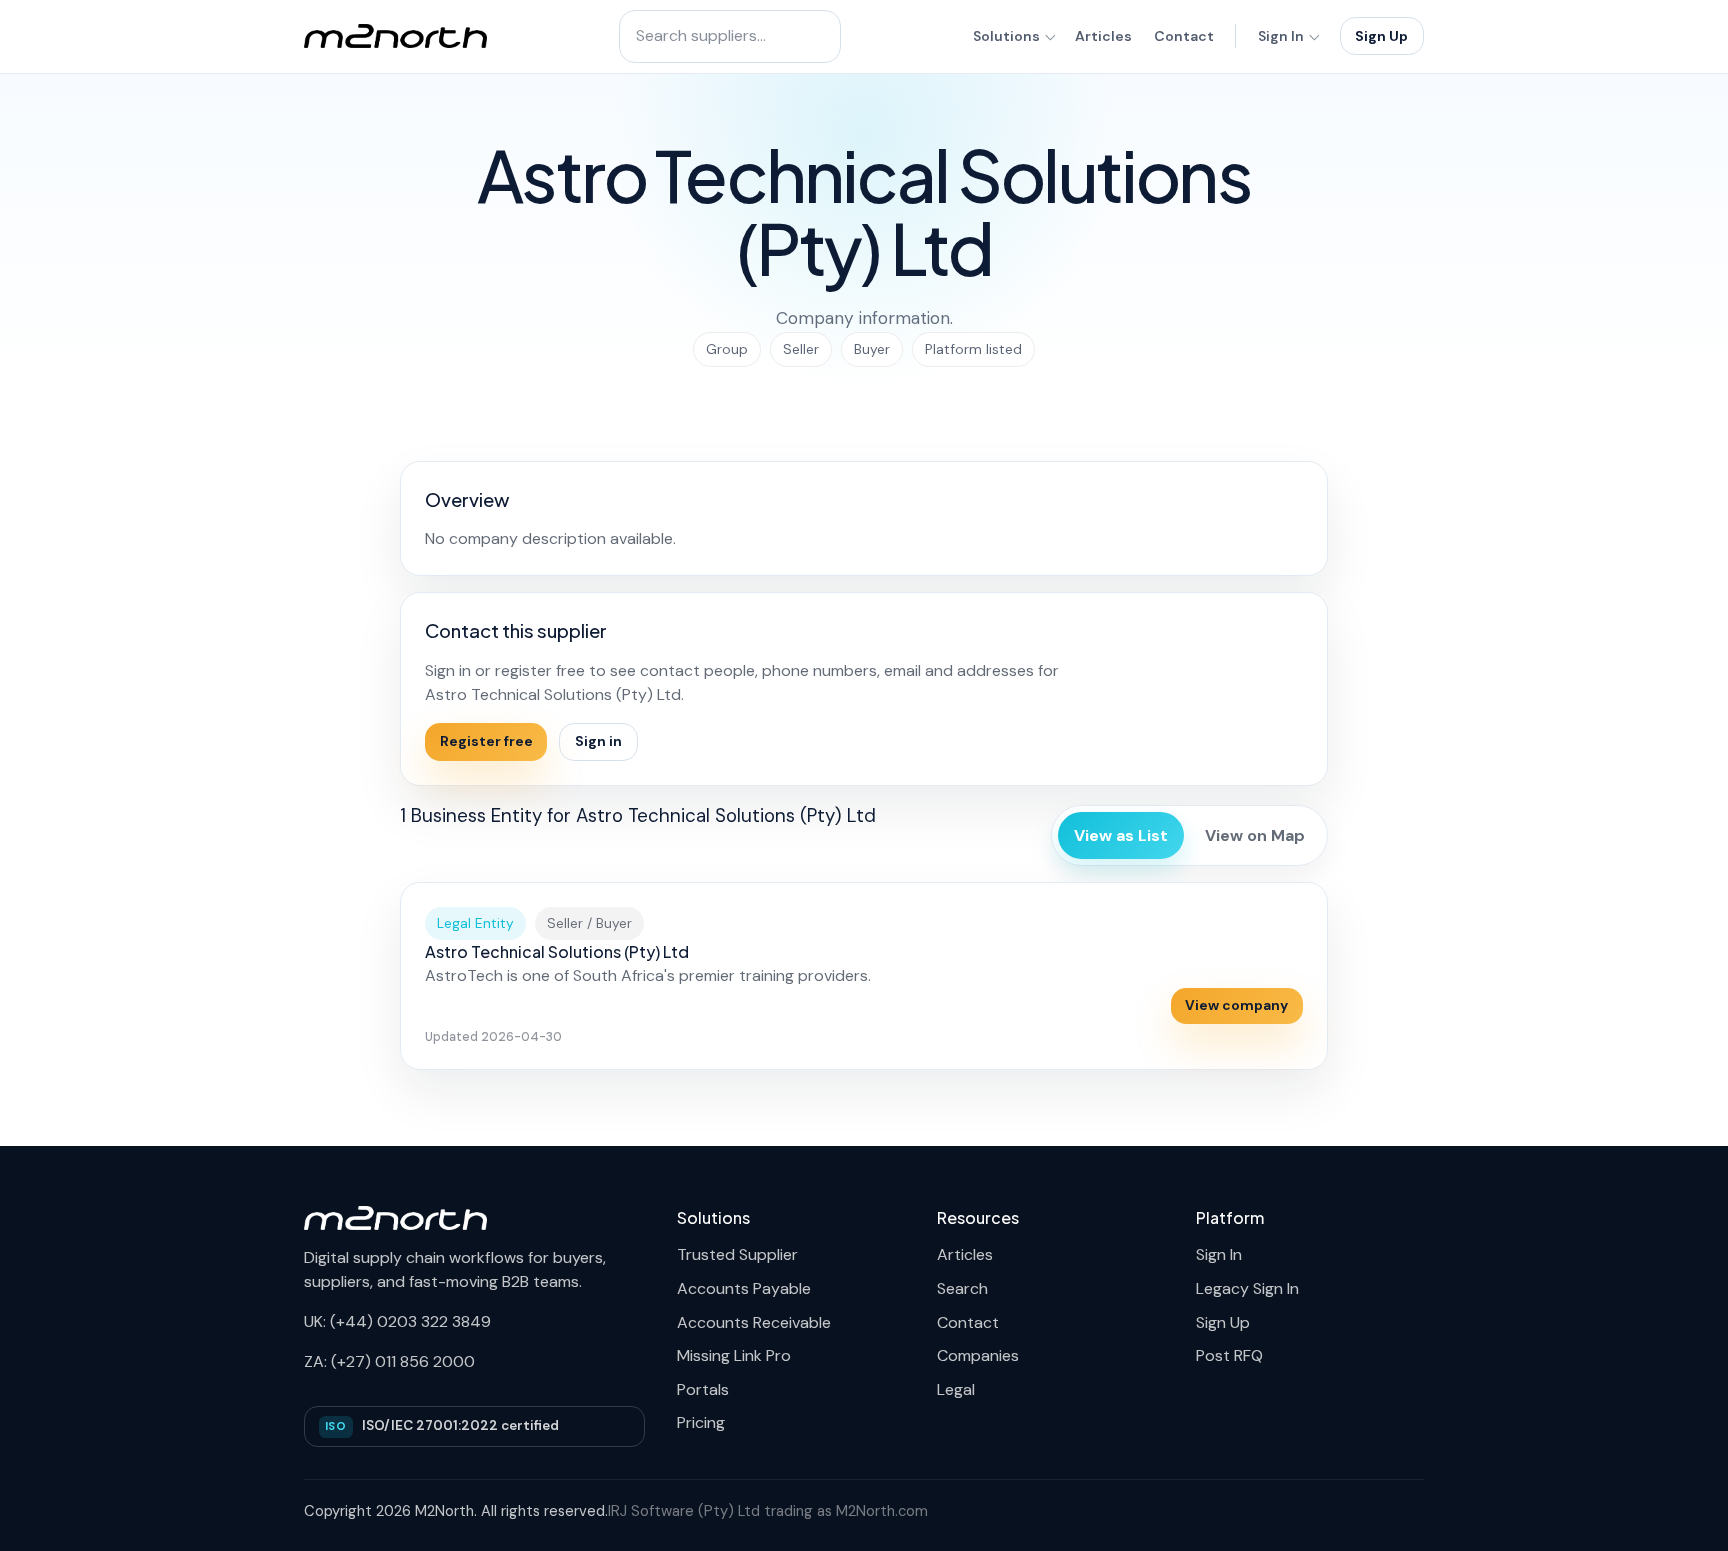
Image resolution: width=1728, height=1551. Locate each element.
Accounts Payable (744, 1288)
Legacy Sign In (1247, 1288)
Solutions (1006, 36)
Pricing (701, 1422)
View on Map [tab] (1255, 835)
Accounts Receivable (754, 1322)
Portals (703, 1389)
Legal (956, 1389)
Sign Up (1381, 36)
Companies (978, 1355)
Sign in (598, 741)
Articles (1103, 36)
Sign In (1281, 36)
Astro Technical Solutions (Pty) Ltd (557, 951)
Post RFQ (1229, 1355)
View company (1236, 1005)
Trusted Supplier (737, 1254)
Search (962, 1288)
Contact (1184, 36)
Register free (486, 741)
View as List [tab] (1121, 835)
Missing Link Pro (734, 1355)
